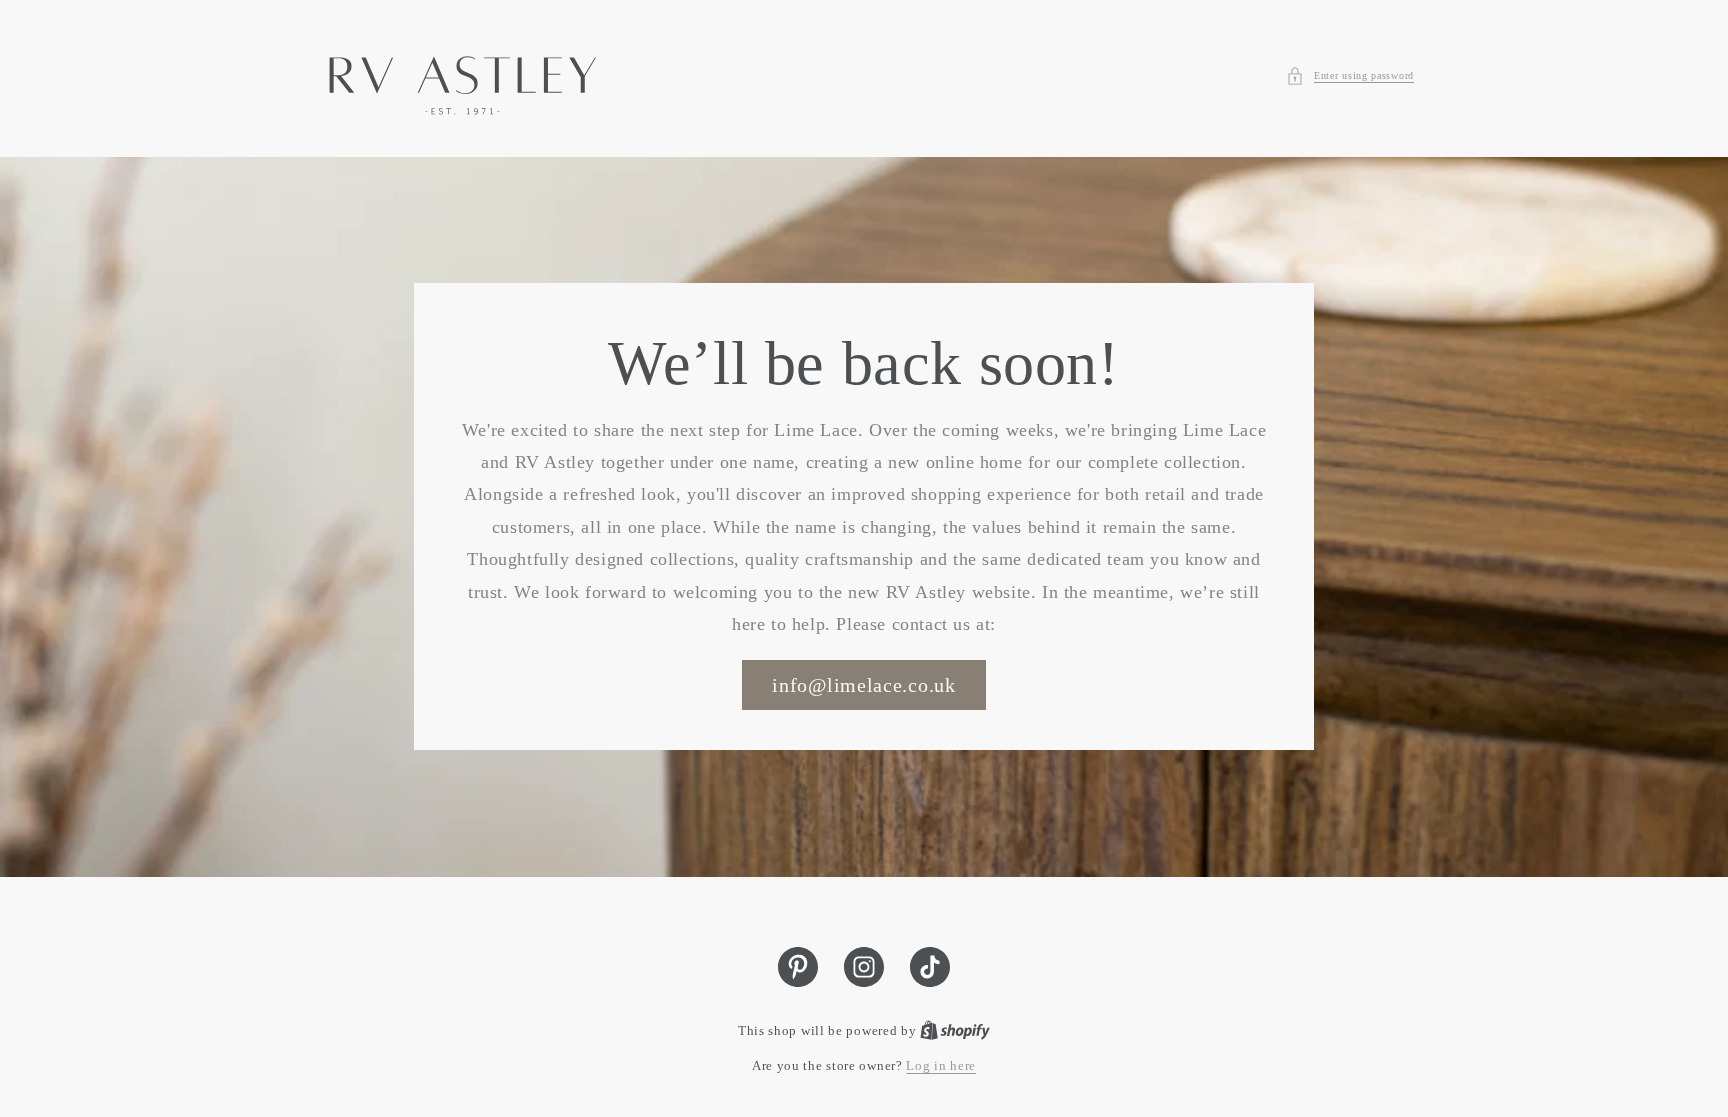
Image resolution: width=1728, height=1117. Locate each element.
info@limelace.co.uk (863, 686)
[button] (1350, 76)
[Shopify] (955, 1030)
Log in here (941, 1065)
